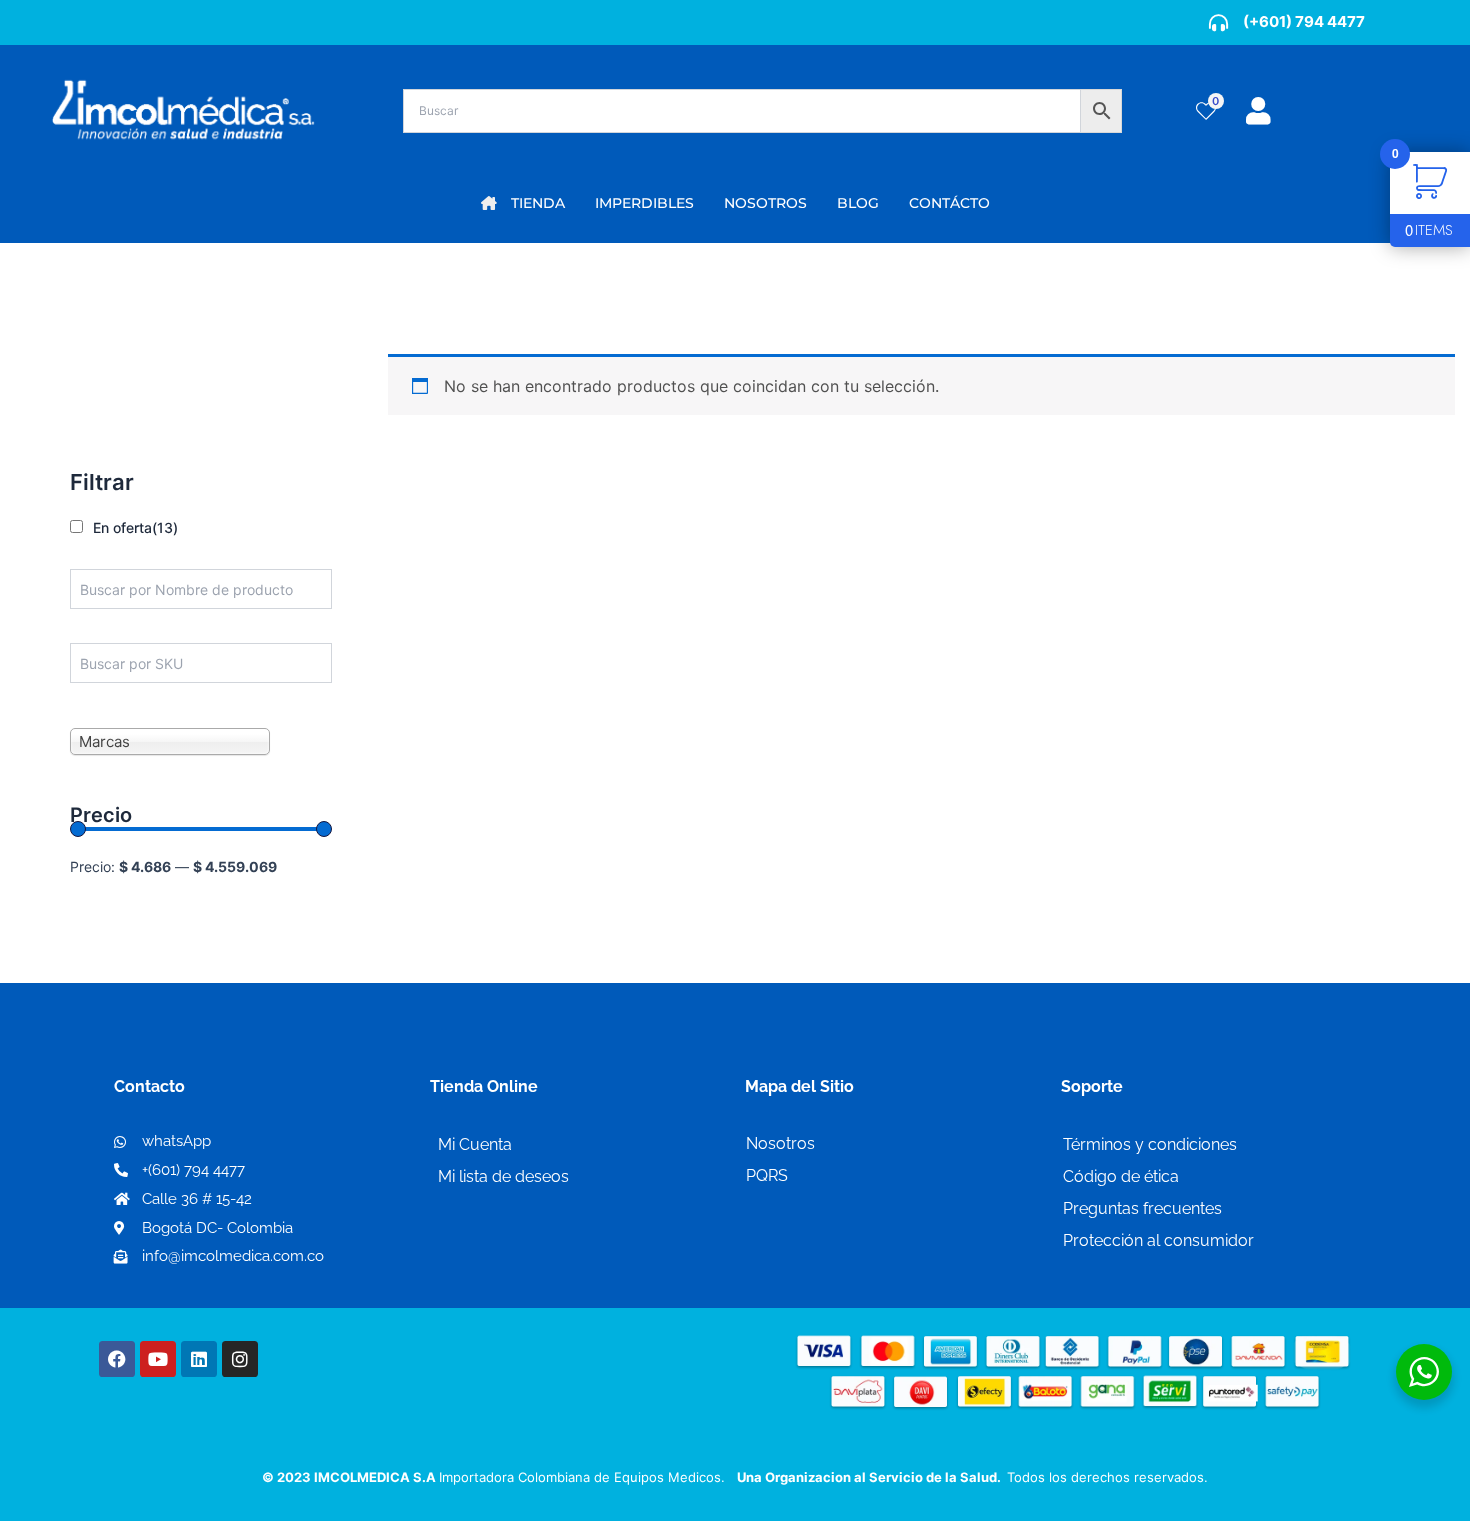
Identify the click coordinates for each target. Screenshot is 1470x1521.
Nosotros (780, 1143)
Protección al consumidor (1158, 1240)
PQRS (767, 1175)
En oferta (135, 527)
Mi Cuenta (475, 1144)
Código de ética (1121, 1176)
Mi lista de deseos (503, 1176)
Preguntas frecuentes (1142, 1208)
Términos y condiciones (1150, 1144)
